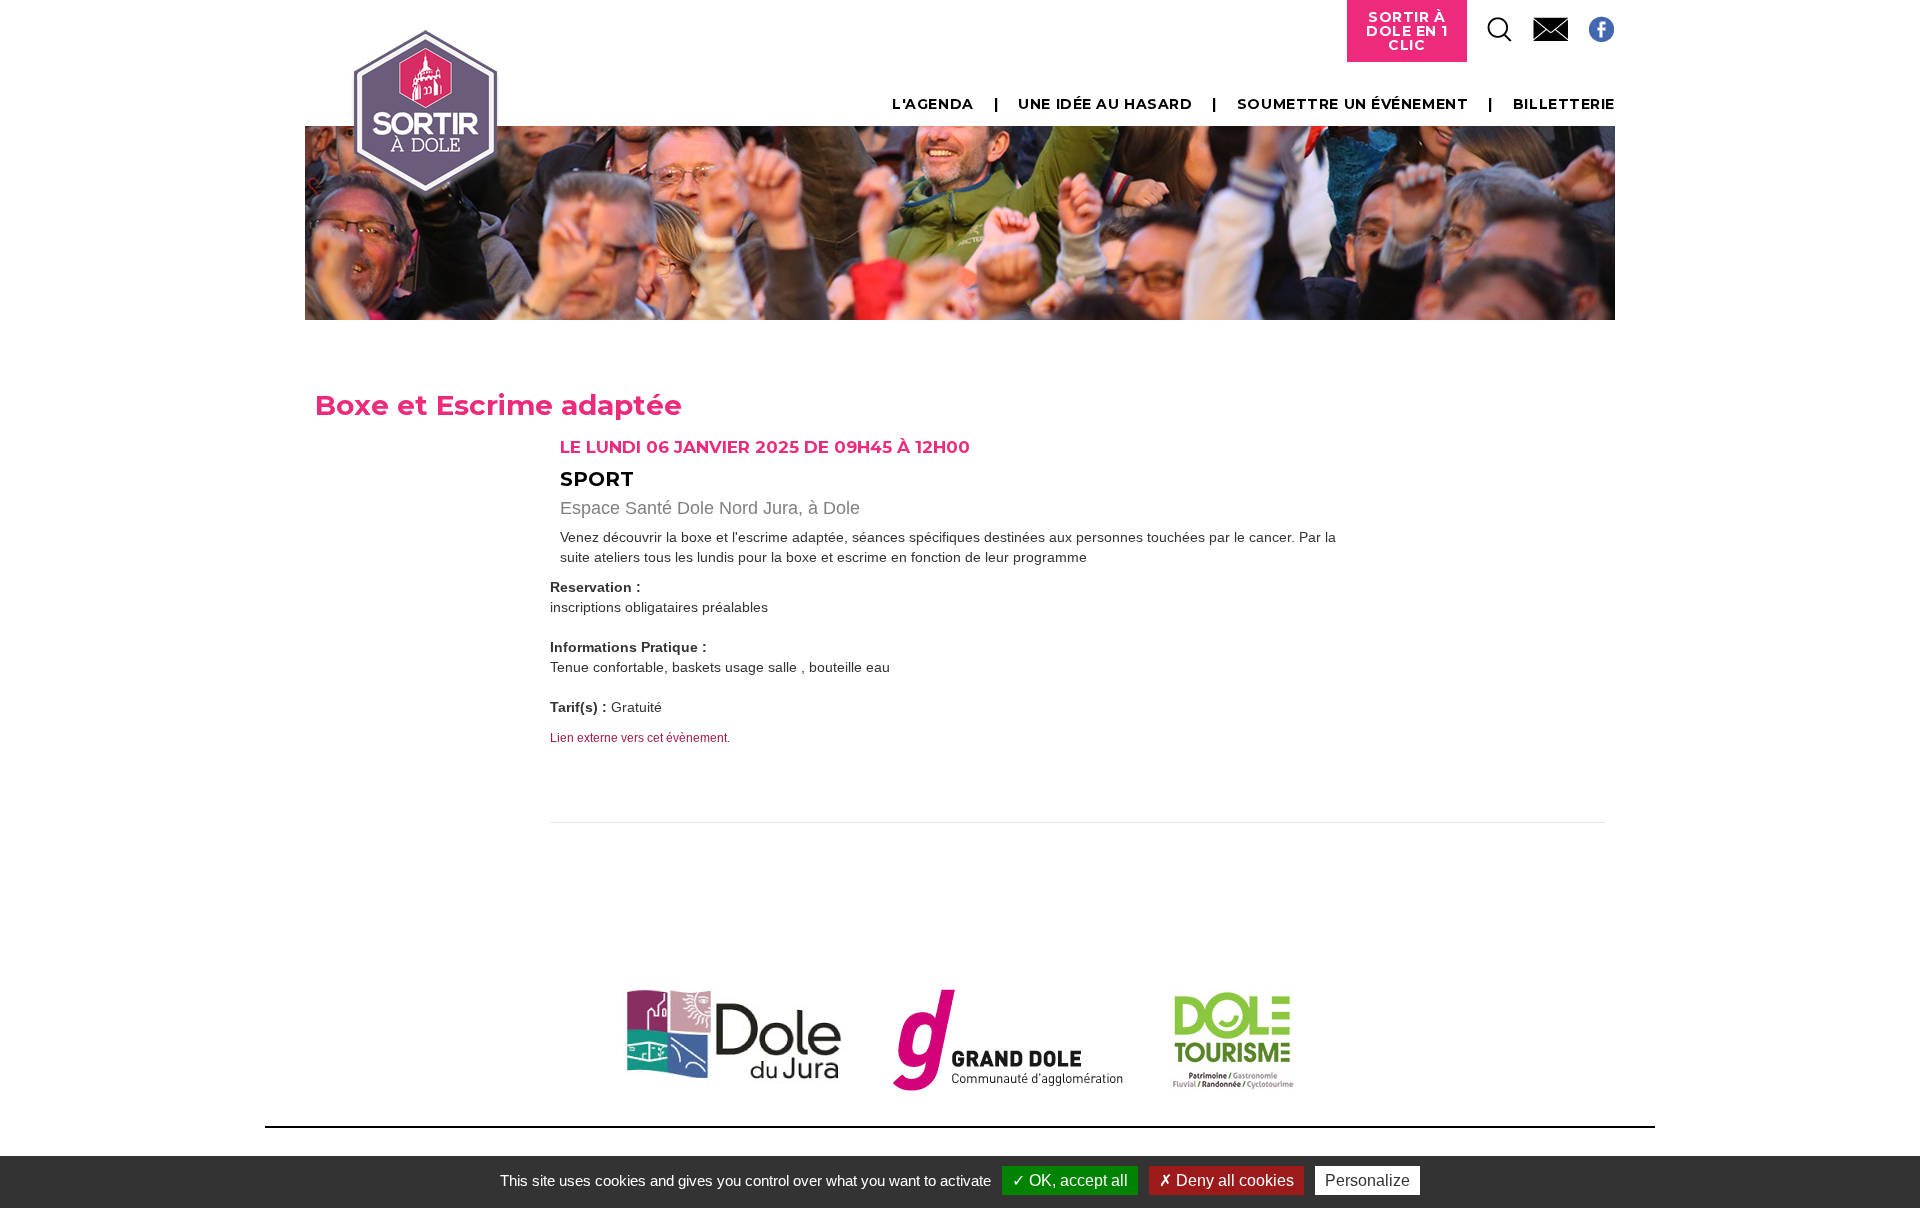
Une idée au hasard (1105, 104)
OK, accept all (1076, 1180)
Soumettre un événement (1352, 104)
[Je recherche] (1490, 23)
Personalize (1367, 1180)
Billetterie (1564, 104)
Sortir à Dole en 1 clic (1407, 31)
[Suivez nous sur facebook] (1591, 23)
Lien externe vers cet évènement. (640, 738)
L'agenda (932, 104)
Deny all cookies (1233, 1180)
